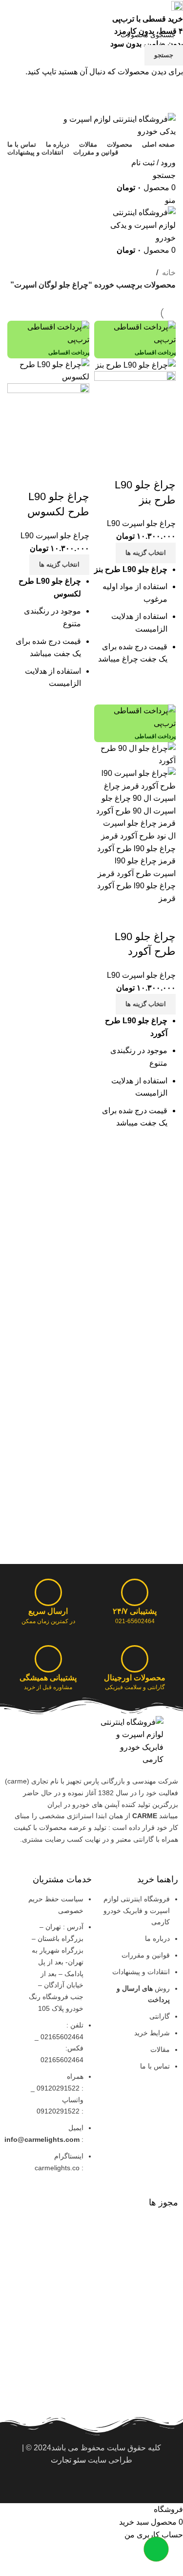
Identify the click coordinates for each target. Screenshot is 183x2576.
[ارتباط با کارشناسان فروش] (156, 2549)
